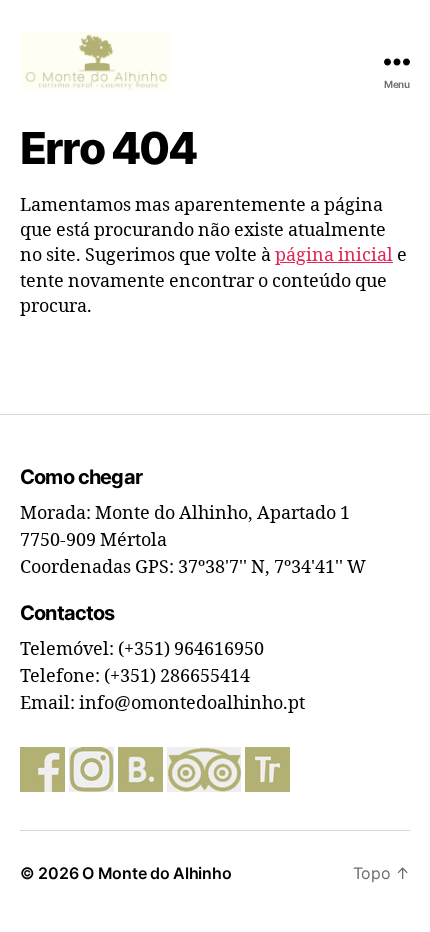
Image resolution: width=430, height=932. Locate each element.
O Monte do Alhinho (156, 873)
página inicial (334, 255)
